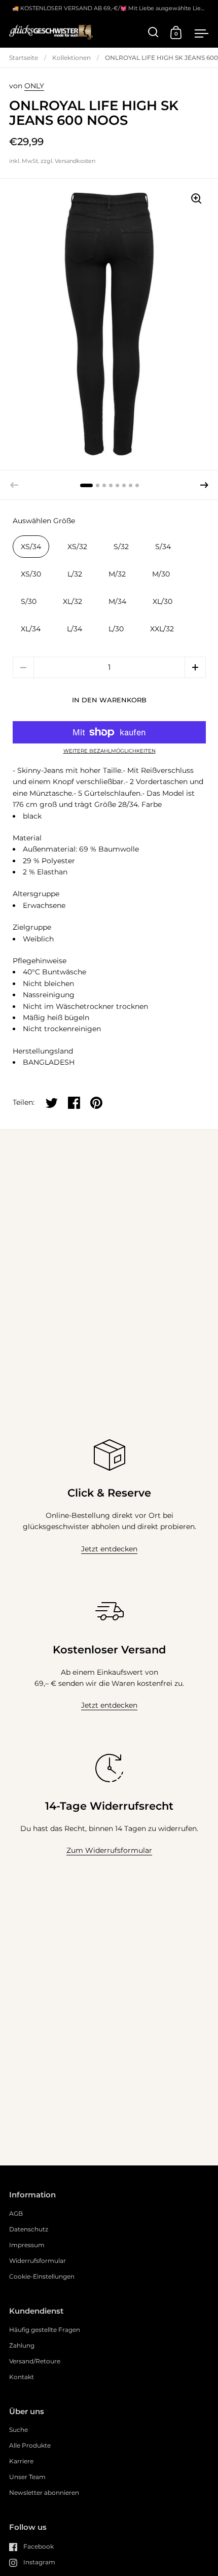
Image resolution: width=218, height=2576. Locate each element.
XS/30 (31, 574)
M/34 (117, 601)
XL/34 (31, 629)
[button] (204, 485)
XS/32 (77, 547)
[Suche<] (153, 32)
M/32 (117, 574)
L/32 (75, 574)
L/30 (116, 629)
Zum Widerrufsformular (109, 1850)
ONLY (34, 86)
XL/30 (162, 601)
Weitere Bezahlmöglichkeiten (110, 751)
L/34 (75, 629)
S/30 (29, 601)
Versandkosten (75, 161)
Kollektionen (71, 58)
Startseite (24, 58)
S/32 (121, 547)
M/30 (161, 574)
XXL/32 (162, 629)
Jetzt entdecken (109, 1549)
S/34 (163, 547)
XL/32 (72, 601)
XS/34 (31, 547)
